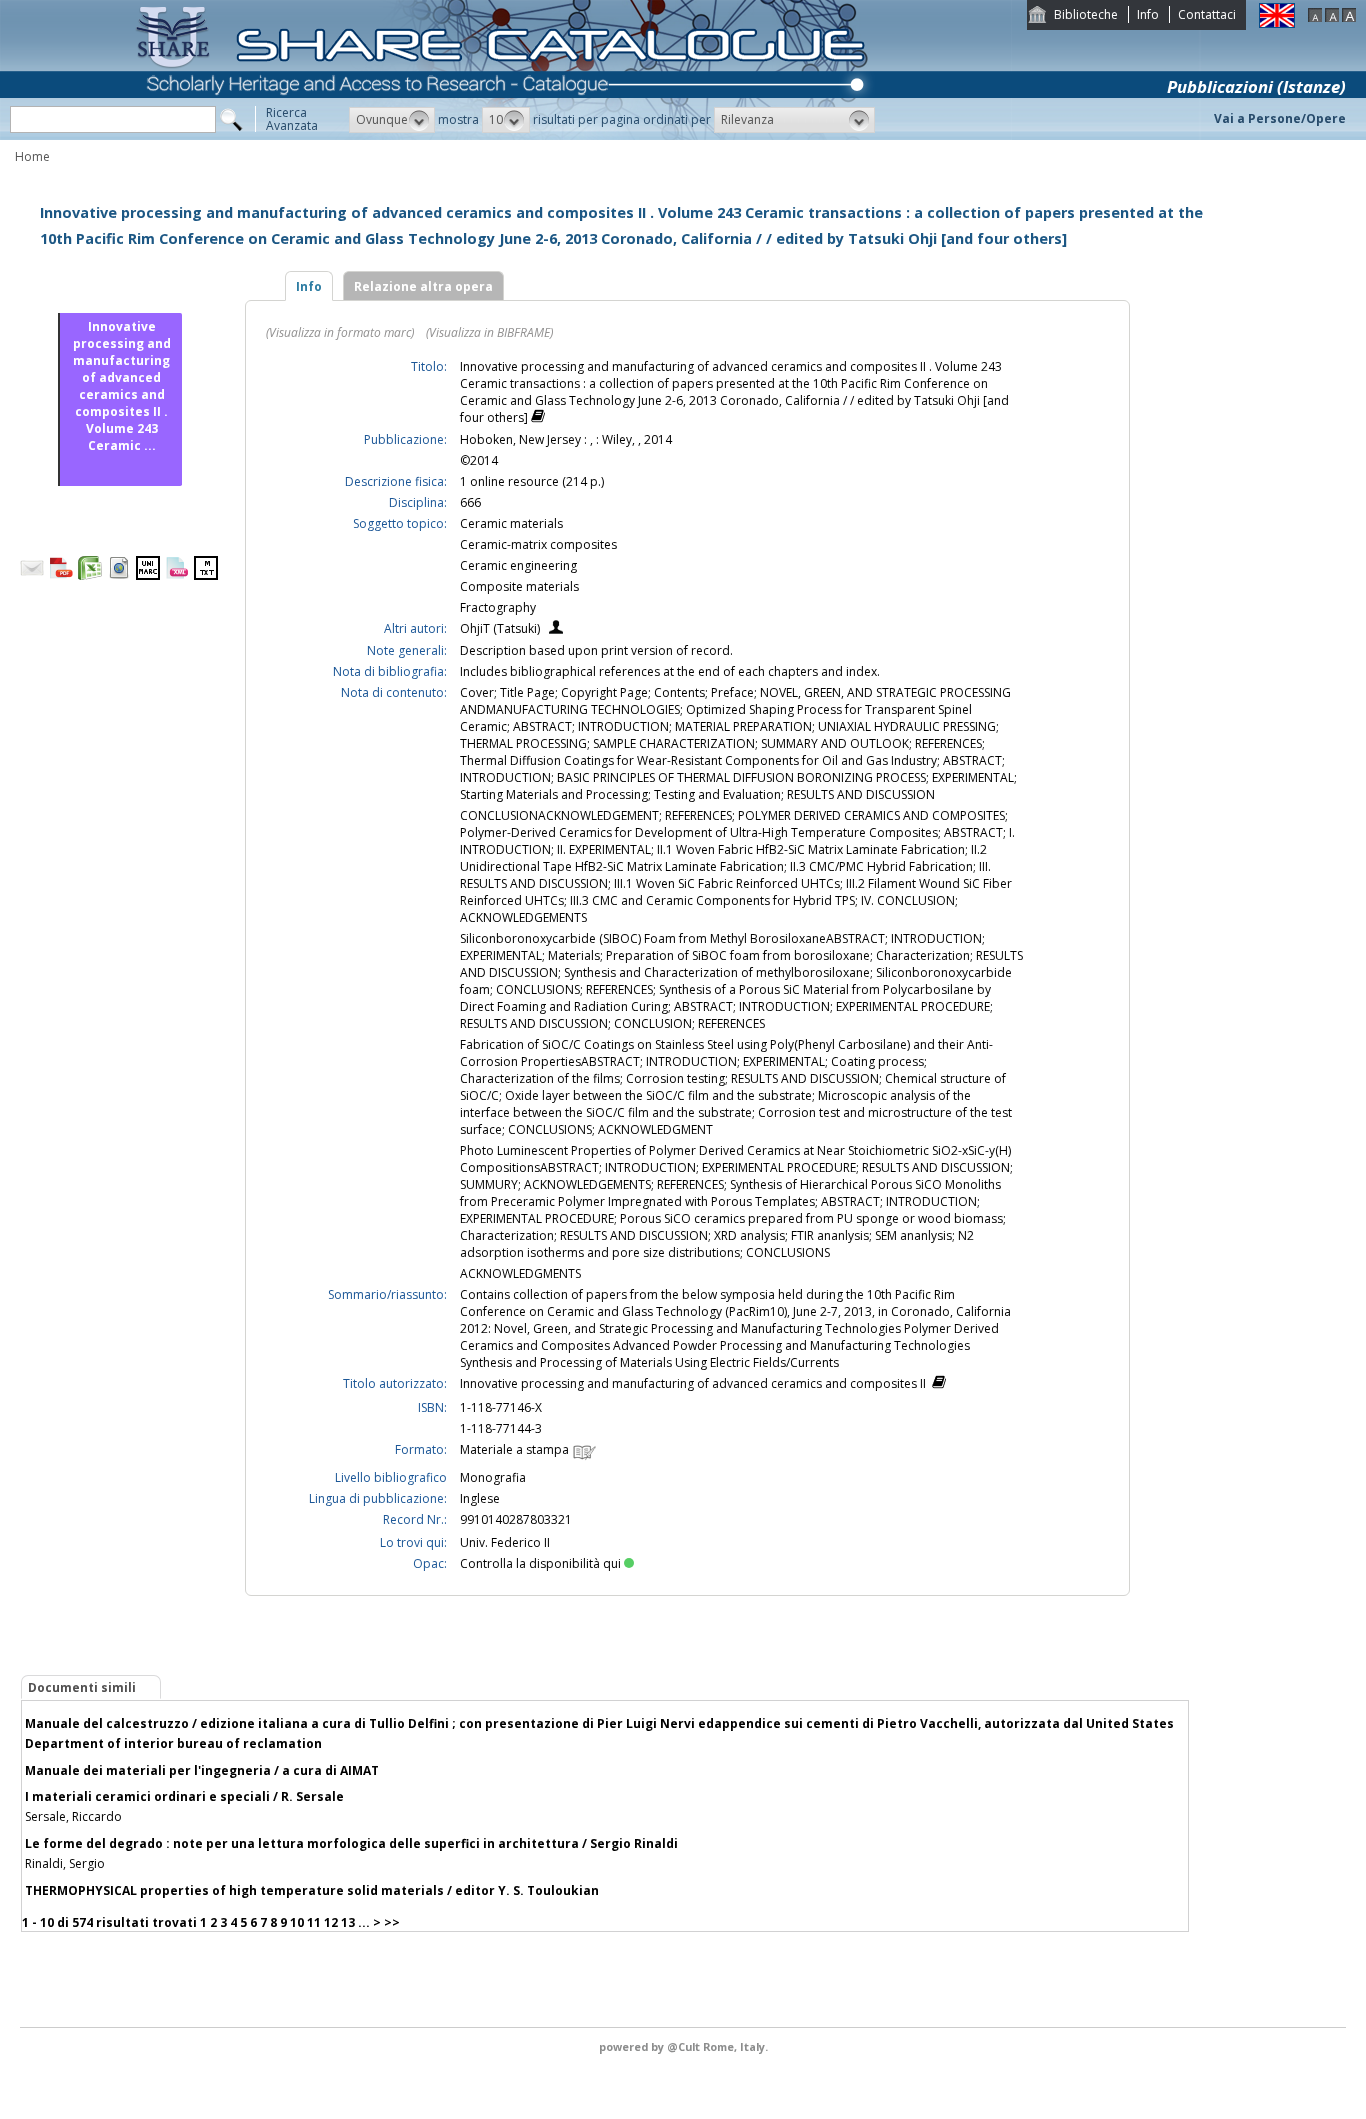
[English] (1277, 23)
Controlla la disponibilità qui (540, 1563)
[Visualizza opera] (538, 418)
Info (1148, 14)
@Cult (685, 2046)
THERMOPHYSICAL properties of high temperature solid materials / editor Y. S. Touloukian (312, 1890)
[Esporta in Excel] (90, 575)
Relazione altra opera (423, 286)
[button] (392, 120)
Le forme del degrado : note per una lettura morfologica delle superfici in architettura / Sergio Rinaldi (351, 1843)
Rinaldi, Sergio (65, 1863)
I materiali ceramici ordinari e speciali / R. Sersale (184, 1796)
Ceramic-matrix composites (538, 544)
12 (331, 1922)
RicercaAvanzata (292, 119)
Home (32, 156)
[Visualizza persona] (556, 629)
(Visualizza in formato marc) (340, 332)
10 (297, 1922)
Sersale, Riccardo (73, 1816)
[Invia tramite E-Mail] (32, 575)
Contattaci (1207, 14)
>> (392, 1922)
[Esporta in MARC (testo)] (206, 575)
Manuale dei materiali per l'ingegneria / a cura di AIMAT (202, 1770)
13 (348, 1922)
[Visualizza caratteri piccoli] (1315, 17)
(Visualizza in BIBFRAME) (489, 332)
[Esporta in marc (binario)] (148, 575)
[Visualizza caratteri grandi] (1349, 17)
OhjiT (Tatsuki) (500, 628)
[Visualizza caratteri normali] (1332, 17)
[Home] (506, 135)
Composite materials (519, 586)
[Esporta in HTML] (119, 575)
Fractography (498, 607)
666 (470, 502)
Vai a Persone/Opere (1280, 118)
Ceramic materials (511, 523)
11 (314, 1922)
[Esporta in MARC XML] (177, 575)
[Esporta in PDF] (61, 575)
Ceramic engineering (518, 565)
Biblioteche (1086, 14)
